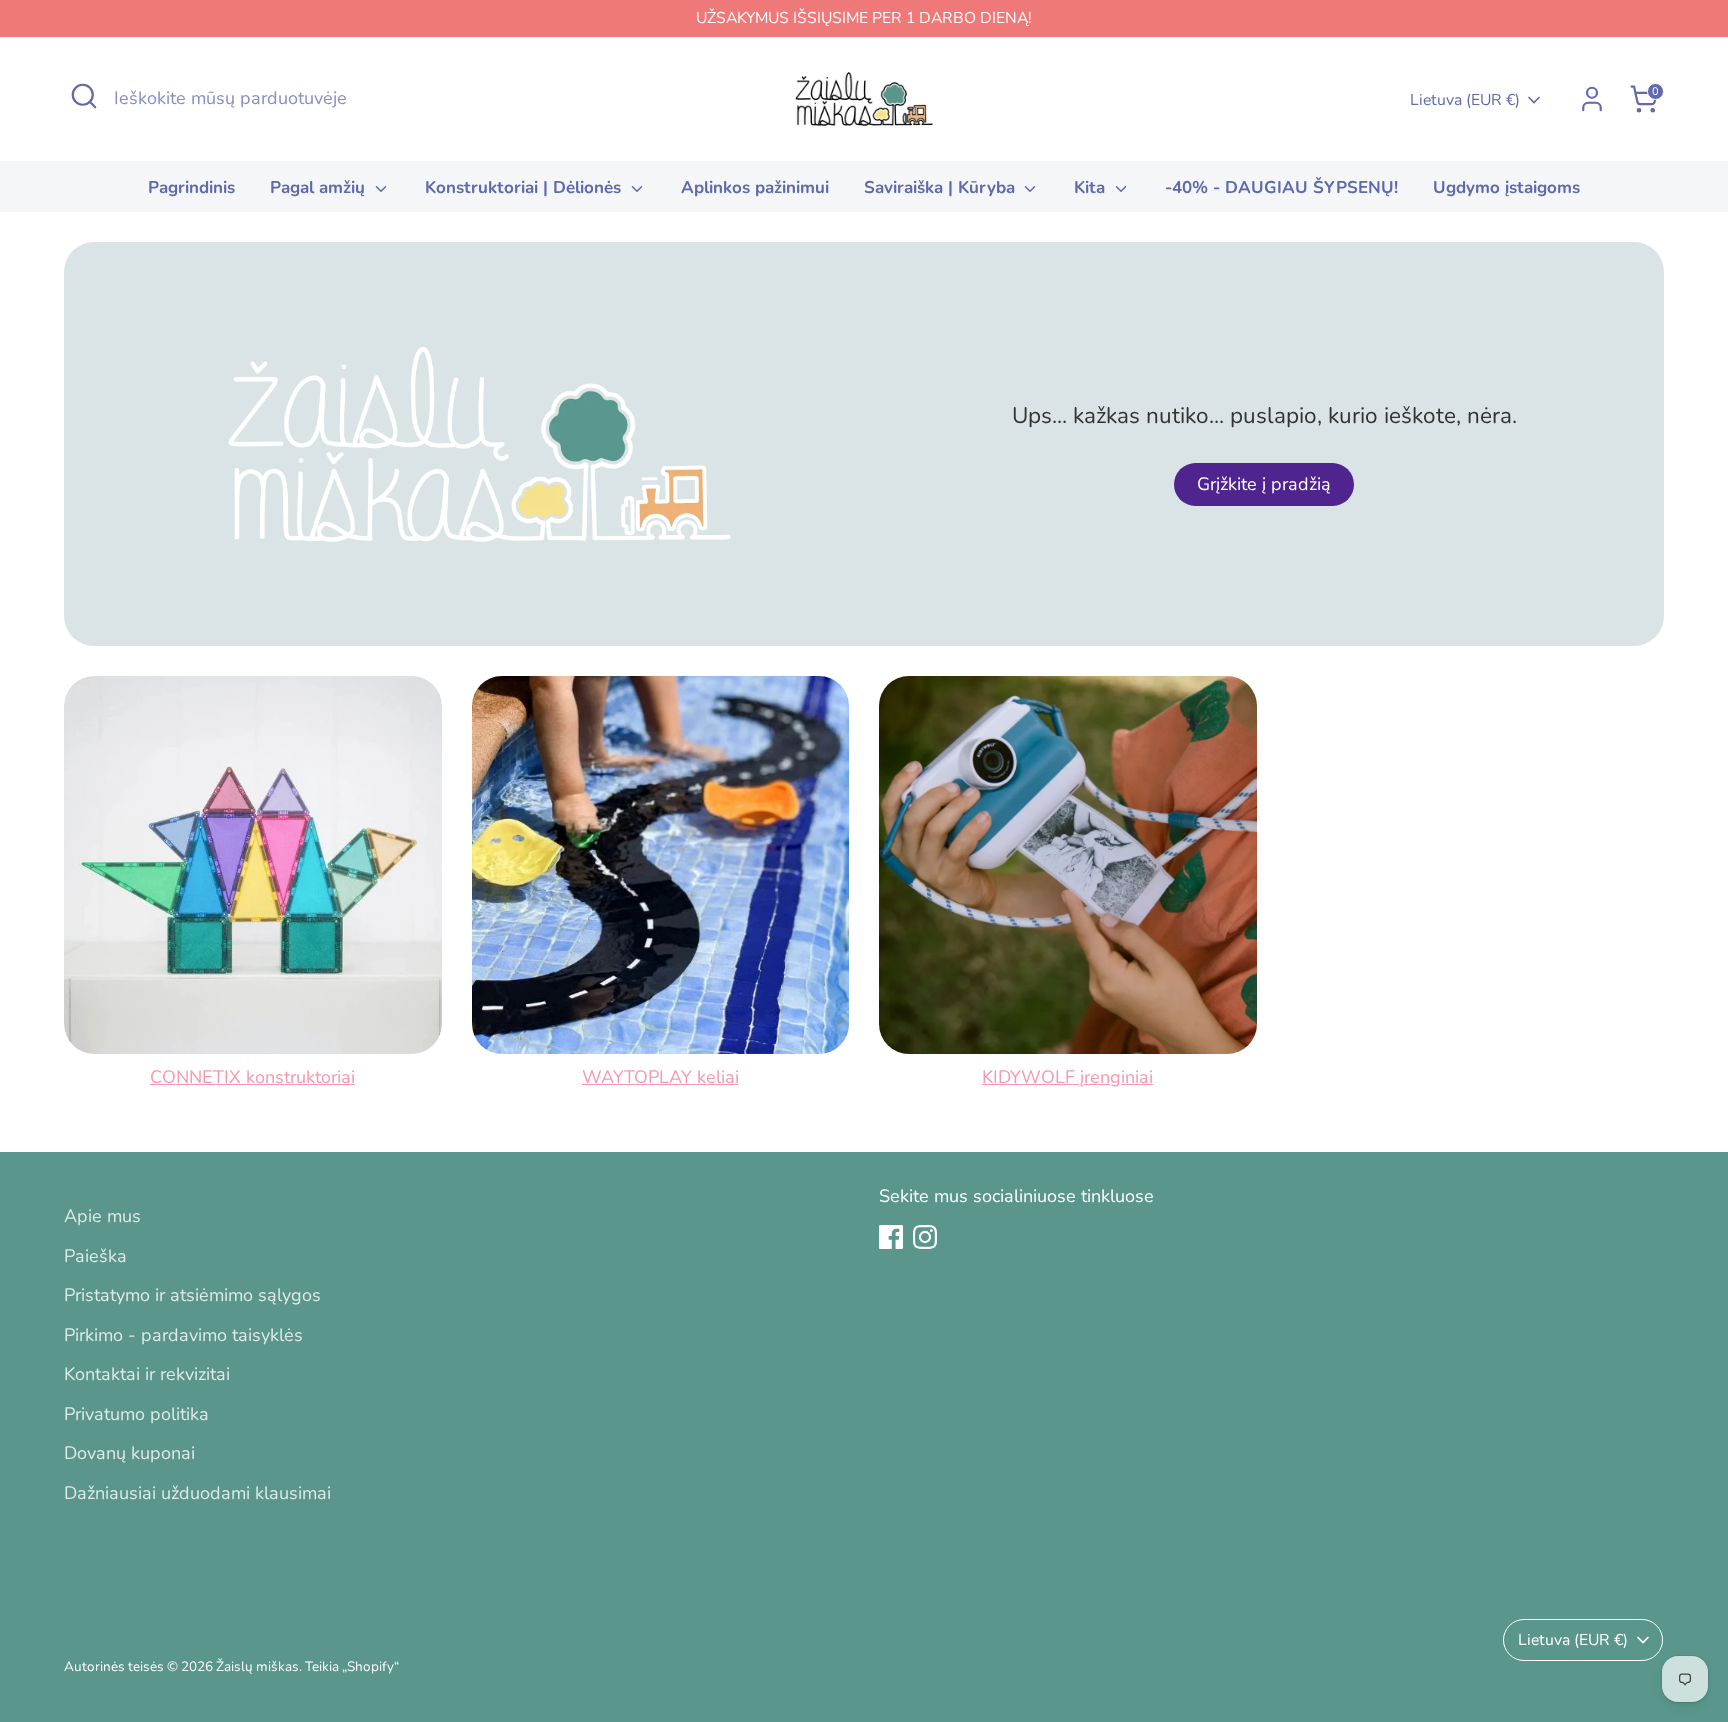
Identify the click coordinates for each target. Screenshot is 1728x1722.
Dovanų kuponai (129, 1453)
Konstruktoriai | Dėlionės (525, 187)
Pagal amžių (320, 187)
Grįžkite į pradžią (1264, 484)
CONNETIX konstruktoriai (252, 1077)
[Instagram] (925, 1237)
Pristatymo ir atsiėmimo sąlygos (192, 1295)
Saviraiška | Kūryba (942, 187)
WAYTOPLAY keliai (660, 1077)
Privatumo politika (136, 1414)
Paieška (95, 1256)
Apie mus (102, 1216)
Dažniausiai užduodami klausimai (197, 1493)
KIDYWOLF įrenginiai (1067, 1077)
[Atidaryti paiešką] (84, 96)
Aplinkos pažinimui (755, 187)
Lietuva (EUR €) (1465, 100)
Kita (1092, 187)
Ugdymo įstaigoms (1506, 187)
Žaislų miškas (257, 1666)
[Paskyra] (1592, 99)
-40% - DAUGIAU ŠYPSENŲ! (1281, 187)
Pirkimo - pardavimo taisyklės (183, 1335)
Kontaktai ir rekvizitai (147, 1374)
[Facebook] (891, 1237)
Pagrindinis (191, 187)
